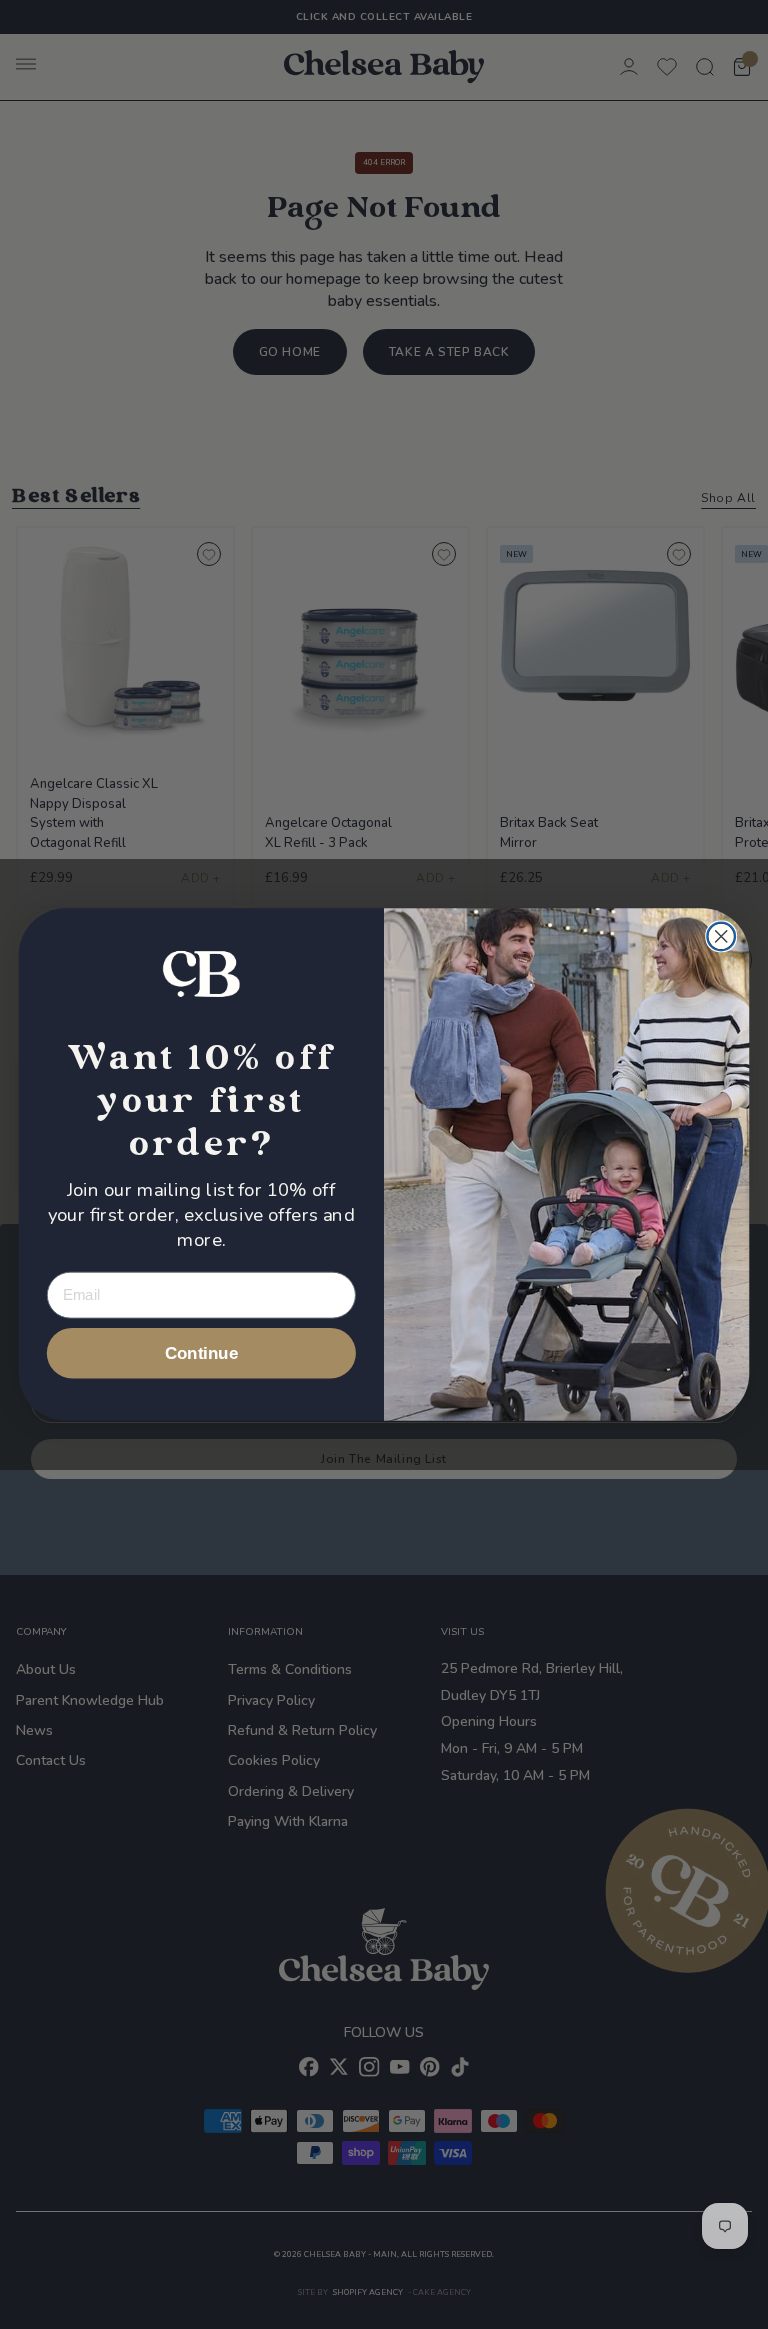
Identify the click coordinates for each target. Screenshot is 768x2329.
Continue (201, 1353)
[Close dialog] (721, 936)
